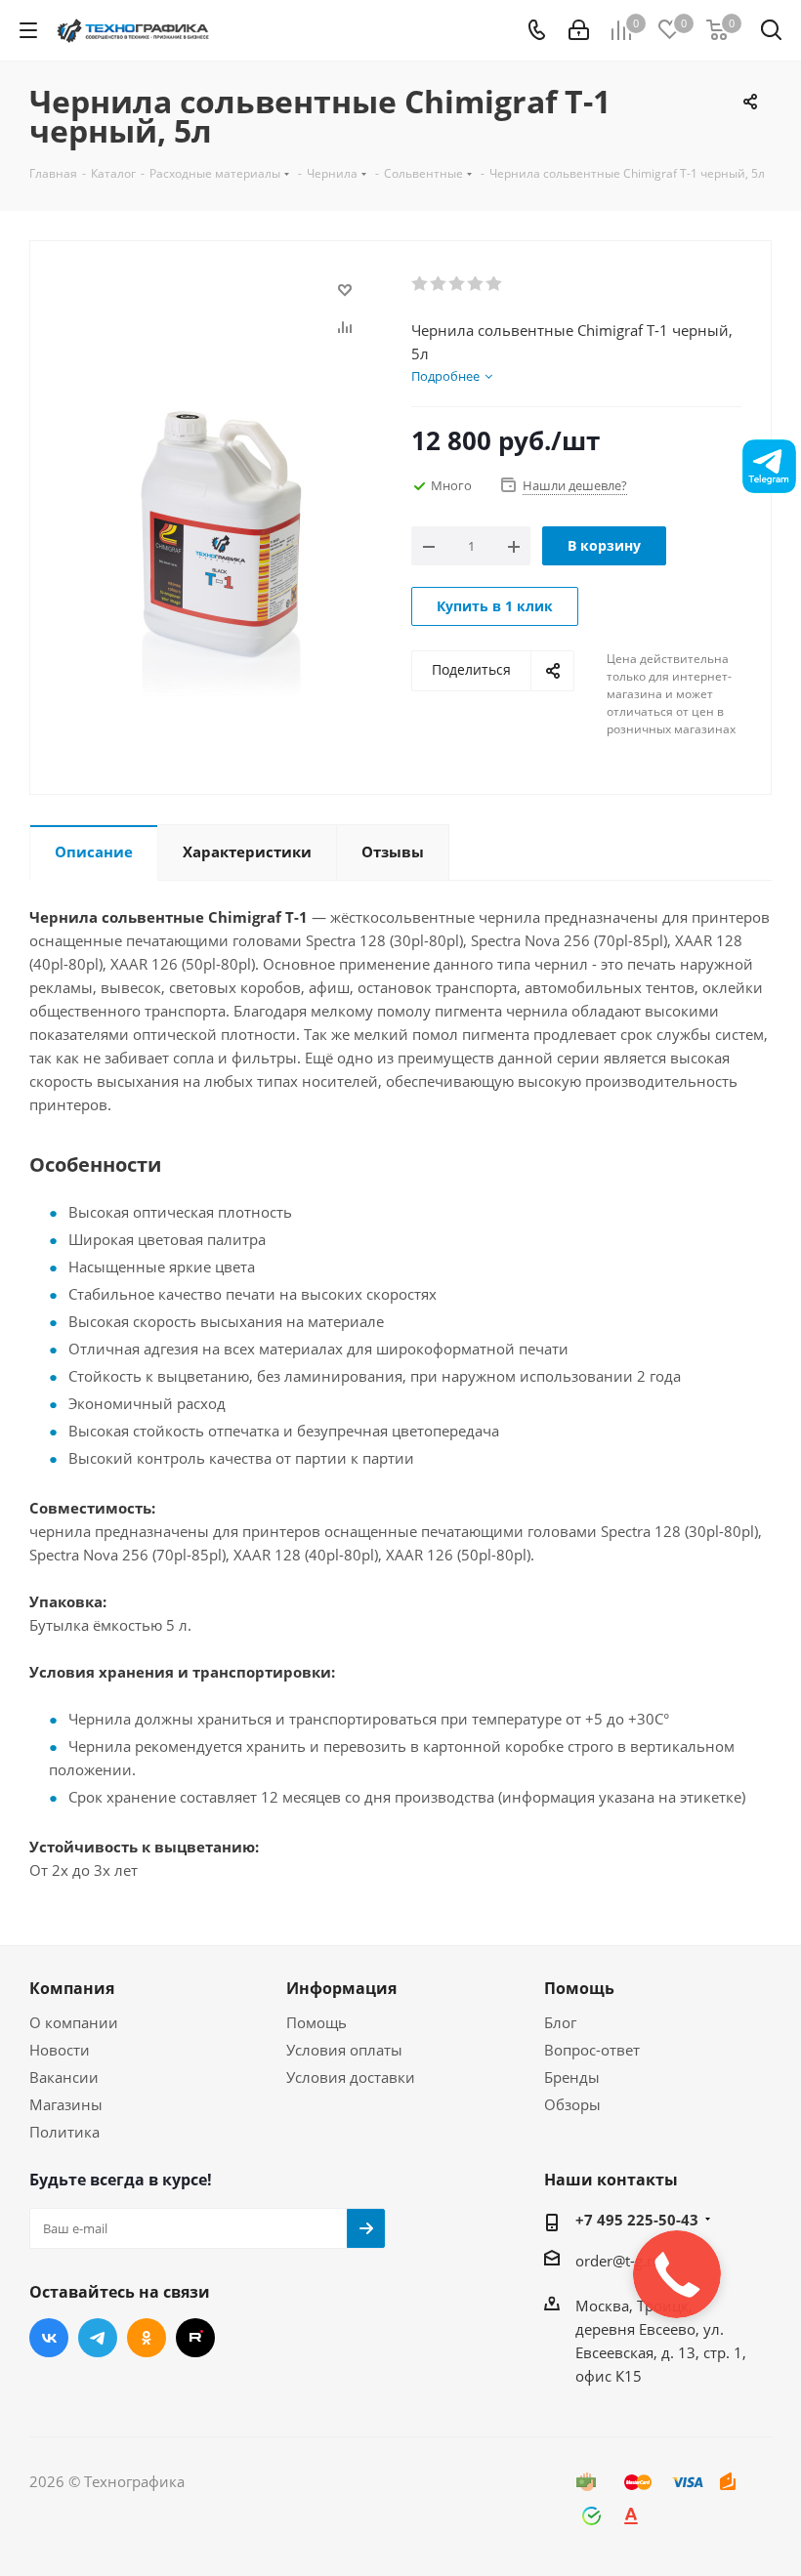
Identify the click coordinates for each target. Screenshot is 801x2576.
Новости (60, 2050)
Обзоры (572, 2104)
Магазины (66, 2104)
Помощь (316, 2022)
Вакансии (64, 2077)
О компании (74, 2022)
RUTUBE (195, 2338)
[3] (458, 284)
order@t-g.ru (618, 2261)
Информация (341, 1988)
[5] (495, 284)
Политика (64, 2132)
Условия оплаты (344, 2050)
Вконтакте (49, 2338)
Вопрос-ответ (592, 2050)
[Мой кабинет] (579, 30)
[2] (439, 284)
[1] (421, 284)
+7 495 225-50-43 (637, 2220)
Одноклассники (147, 2338)
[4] (476, 284)
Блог (560, 2022)
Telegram (98, 2338)
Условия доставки (351, 2077)
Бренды (572, 2077)
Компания (72, 1988)
